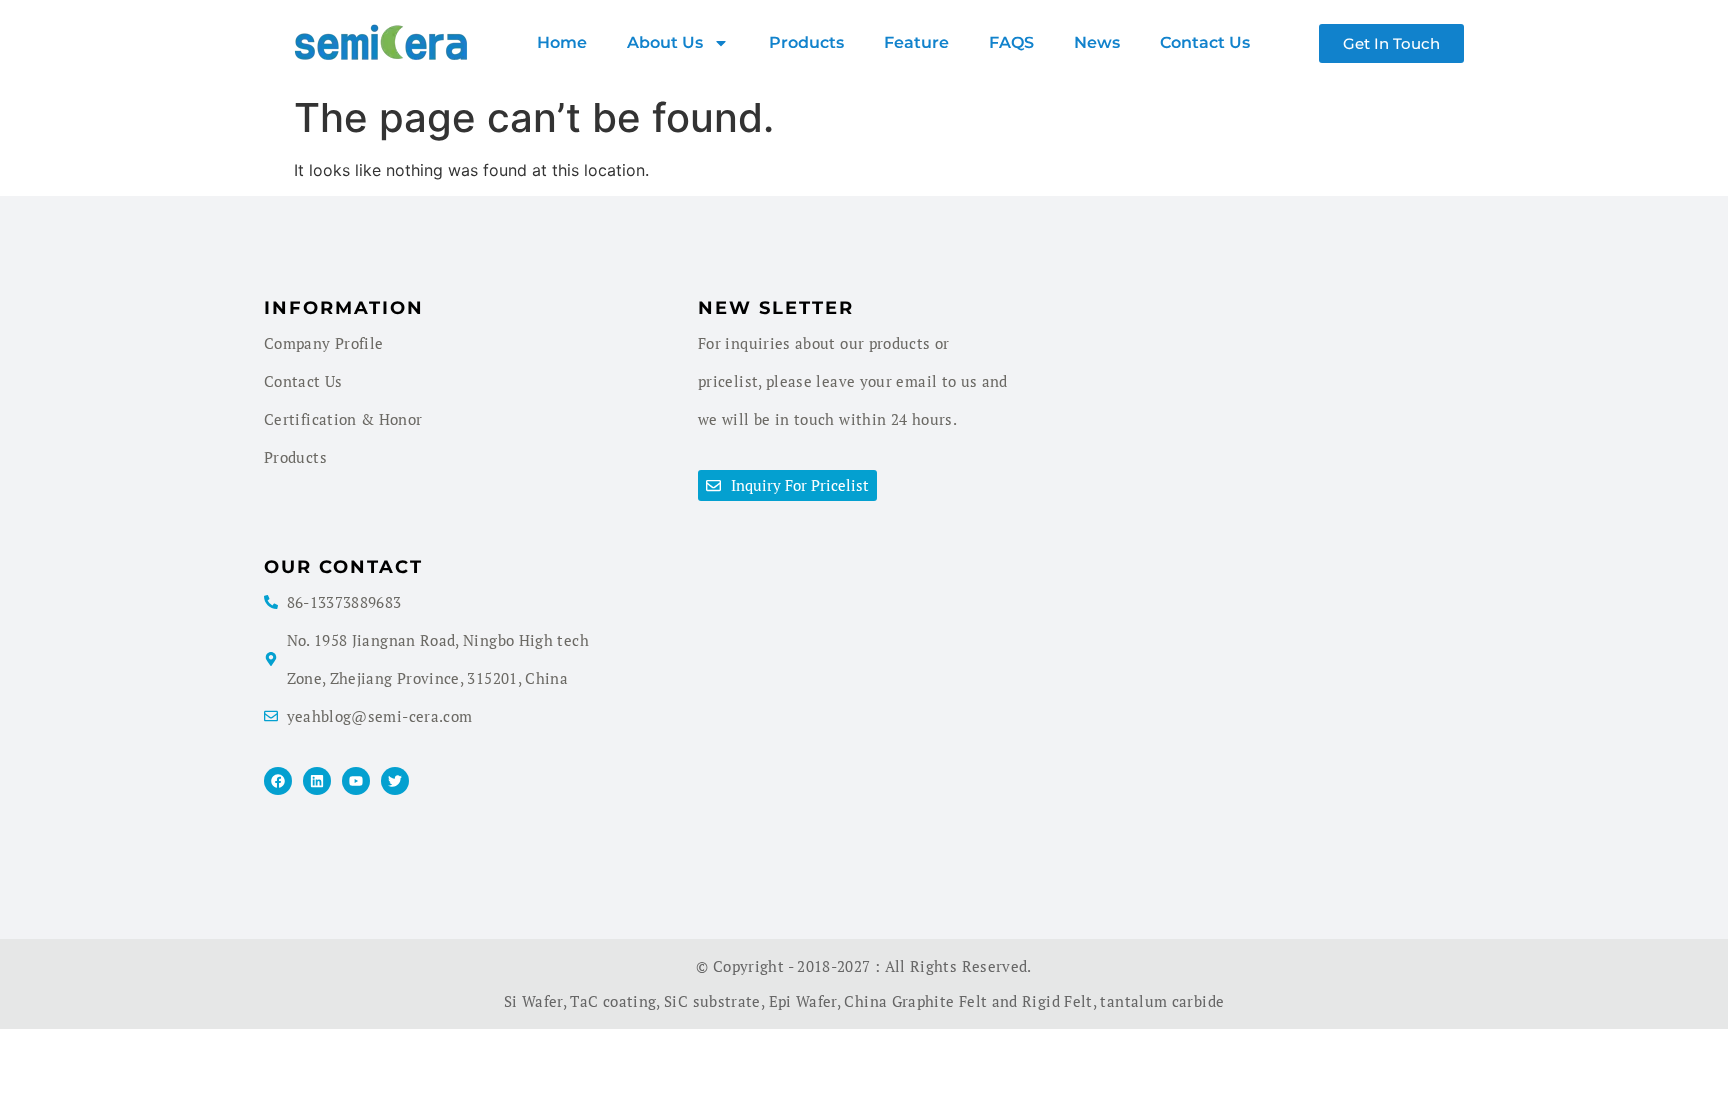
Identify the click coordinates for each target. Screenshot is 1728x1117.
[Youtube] (356, 781)
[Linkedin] (317, 781)
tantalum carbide (1162, 1001)
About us (665, 42)
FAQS (1011, 42)
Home (562, 42)
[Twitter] (395, 781)
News (1097, 42)
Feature (916, 42)
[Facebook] (278, 781)
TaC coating (613, 1001)
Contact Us (1205, 42)
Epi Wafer (803, 1001)
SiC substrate (712, 1001)
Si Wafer (533, 1001)
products (806, 42)
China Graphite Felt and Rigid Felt (968, 1001)
